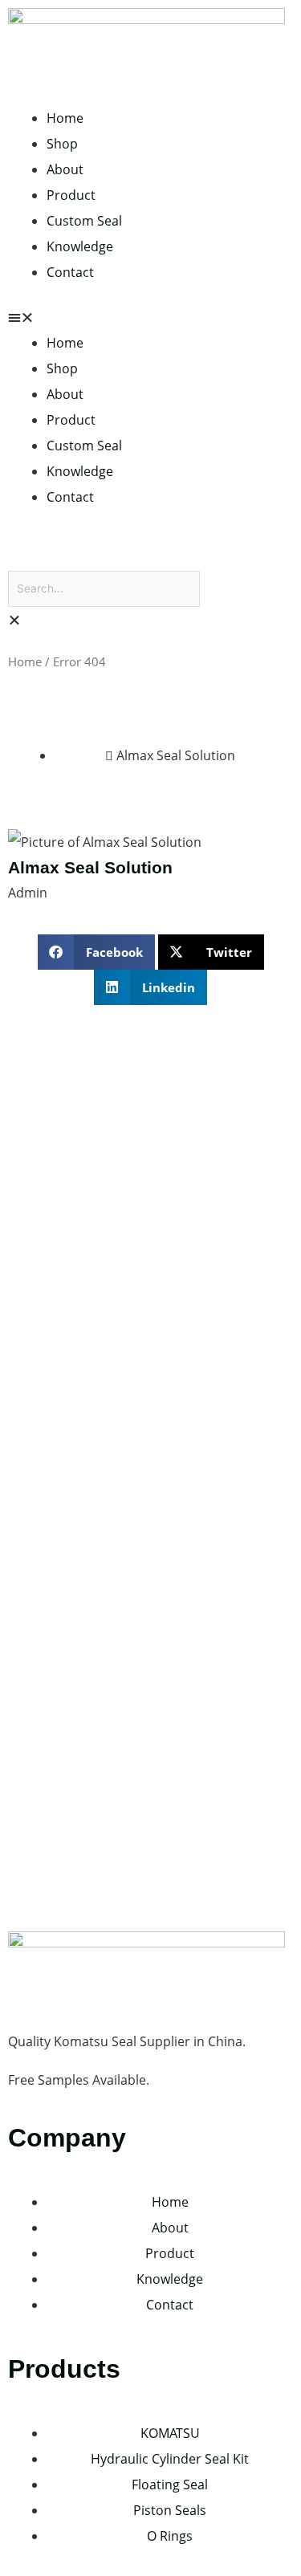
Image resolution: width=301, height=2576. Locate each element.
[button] (150, 317)
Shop (62, 144)
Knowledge (80, 246)
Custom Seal (84, 221)
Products (64, 2369)
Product (71, 195)
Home (65, 118)
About (65, 169)
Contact (70, 272)
